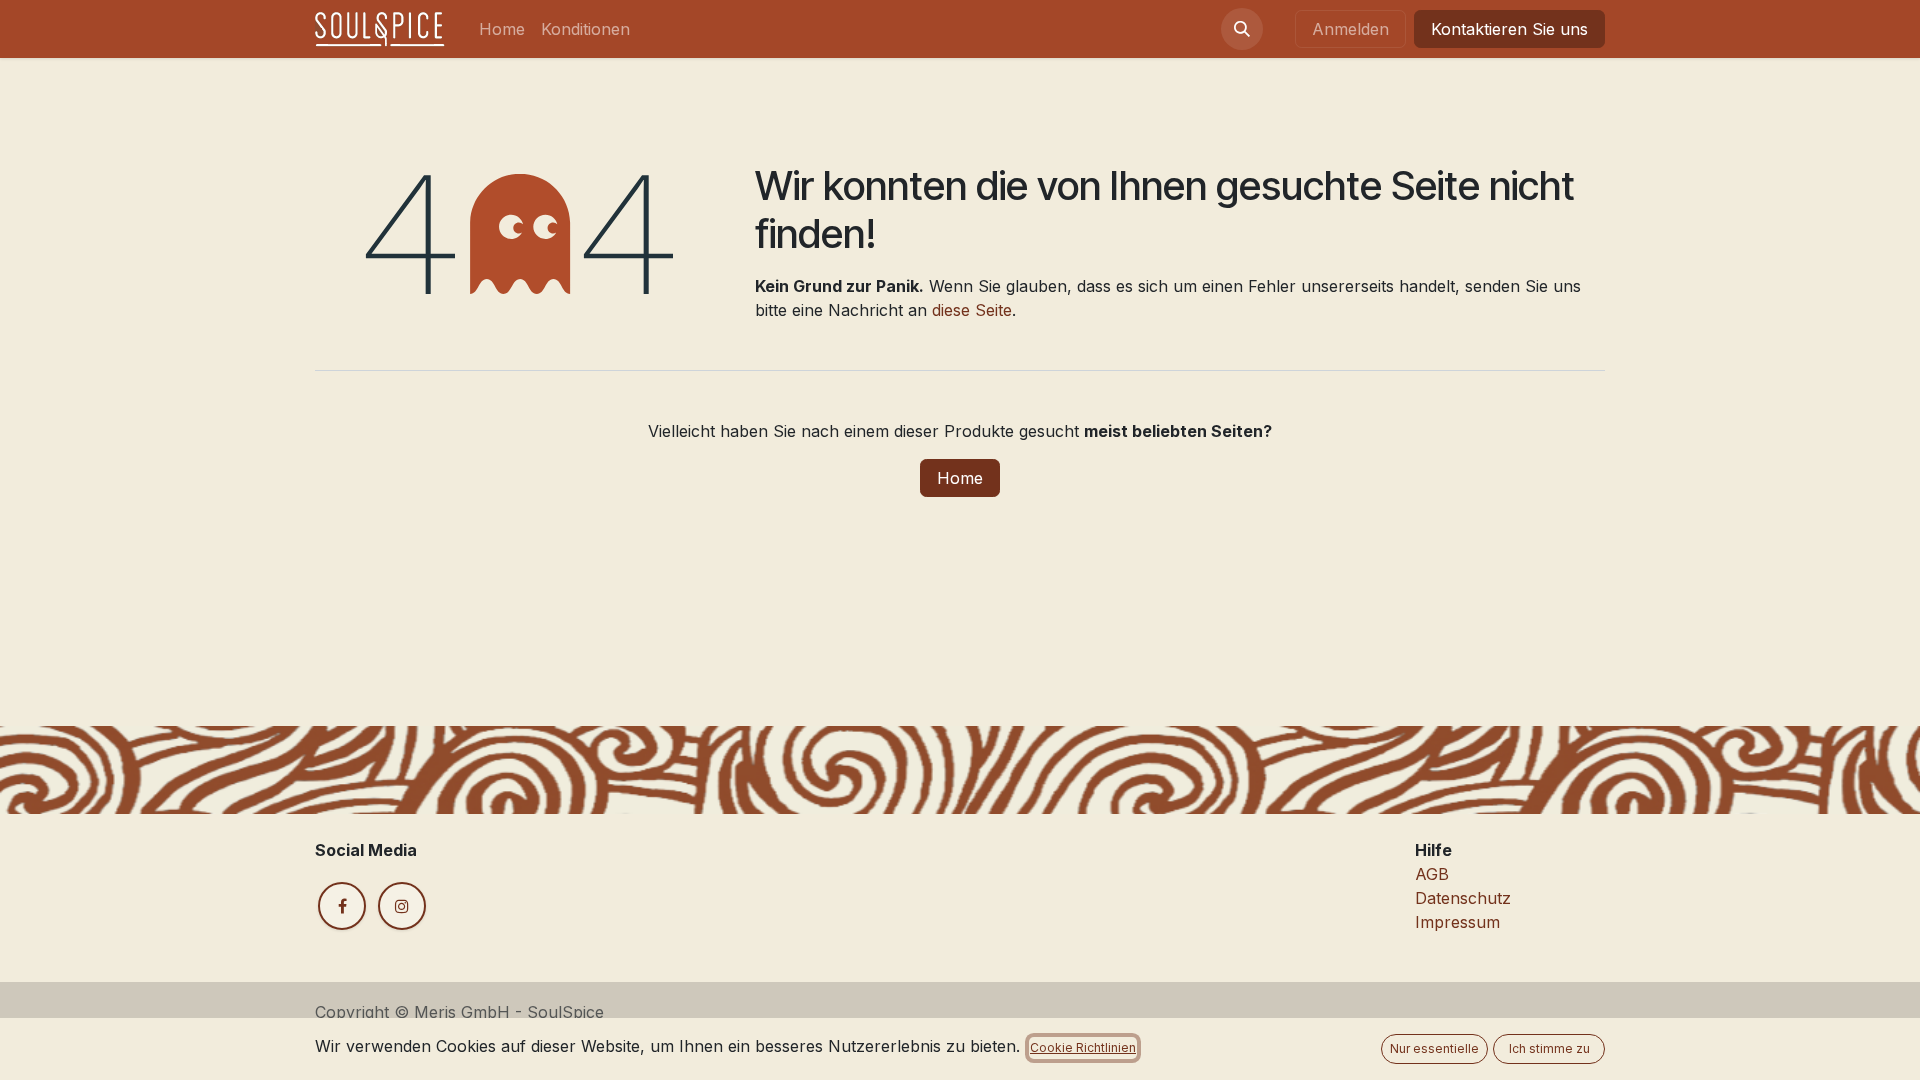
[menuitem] (502, 29)
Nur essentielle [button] (1434, 1048)
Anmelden (1350, 29)
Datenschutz (1463, 898)
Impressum (1457, 922)
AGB (1432, 874)
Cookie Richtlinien (1083, 1047)
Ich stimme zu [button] (1549, 1048)
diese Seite (972, 310)
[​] (342, 906)
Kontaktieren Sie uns (1509, 29)
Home (960, 478)
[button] (1242, 29)
